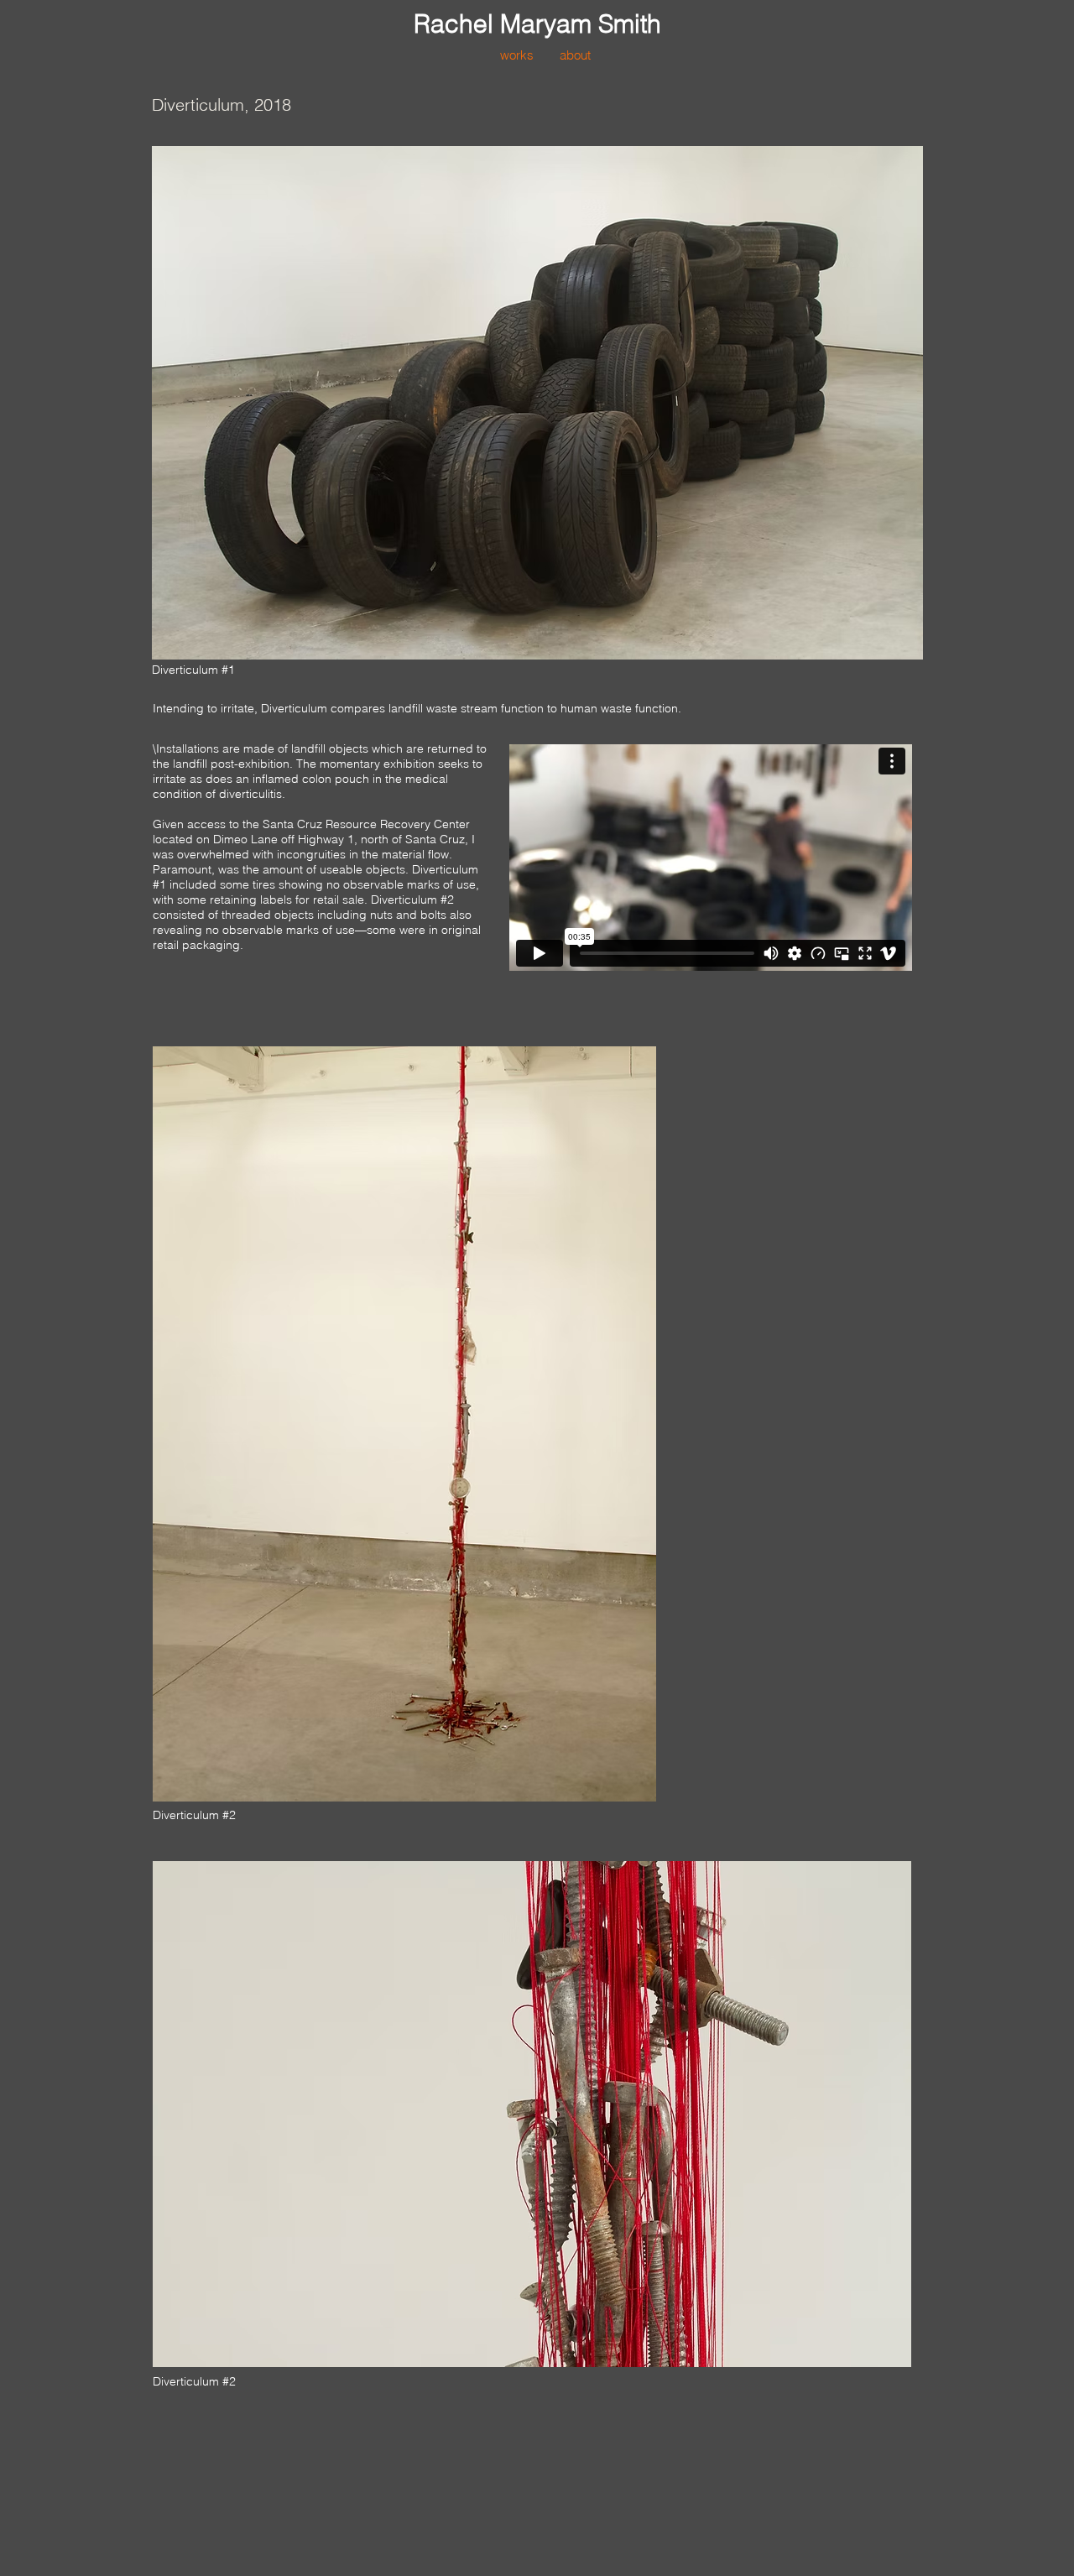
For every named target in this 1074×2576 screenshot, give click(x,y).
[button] (516, 55)
